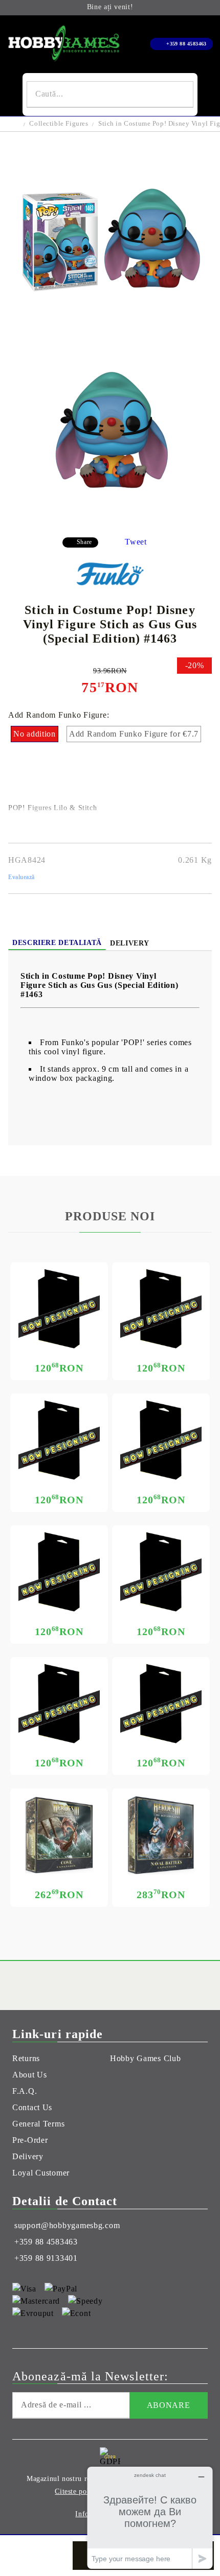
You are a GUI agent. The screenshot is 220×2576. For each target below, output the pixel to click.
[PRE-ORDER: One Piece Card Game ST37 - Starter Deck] (161, 1704)
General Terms (38, 2124)
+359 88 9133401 (46, 2258)
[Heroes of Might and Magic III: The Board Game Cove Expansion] (59, 1835)
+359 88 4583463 (186, 44)
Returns (26, 2058)
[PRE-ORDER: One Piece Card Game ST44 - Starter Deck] (59, 1309)
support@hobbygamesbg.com (67, 2225)
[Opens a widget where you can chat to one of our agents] (150, 2518)
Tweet (136, 542)
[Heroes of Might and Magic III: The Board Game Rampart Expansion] (161, 1835)
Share (84, 542)
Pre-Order (30, 2140)
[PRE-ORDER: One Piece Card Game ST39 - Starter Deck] (161, 1572)
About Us (30, 2075)
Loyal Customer (41, 2173)
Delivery (130, 943)
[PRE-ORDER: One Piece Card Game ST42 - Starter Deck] (59, 1440)
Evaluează (21, 877)
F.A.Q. (25, 2091)
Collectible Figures (59, 123)
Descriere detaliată (57, 943)
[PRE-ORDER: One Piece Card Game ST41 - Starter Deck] (161, 1440)
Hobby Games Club (146, 2058)
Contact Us (32, 2107)
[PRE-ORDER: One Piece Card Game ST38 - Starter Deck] (59, 1704)
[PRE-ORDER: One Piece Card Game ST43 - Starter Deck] (161, 1309)
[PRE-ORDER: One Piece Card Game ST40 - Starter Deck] (59, 1572)
